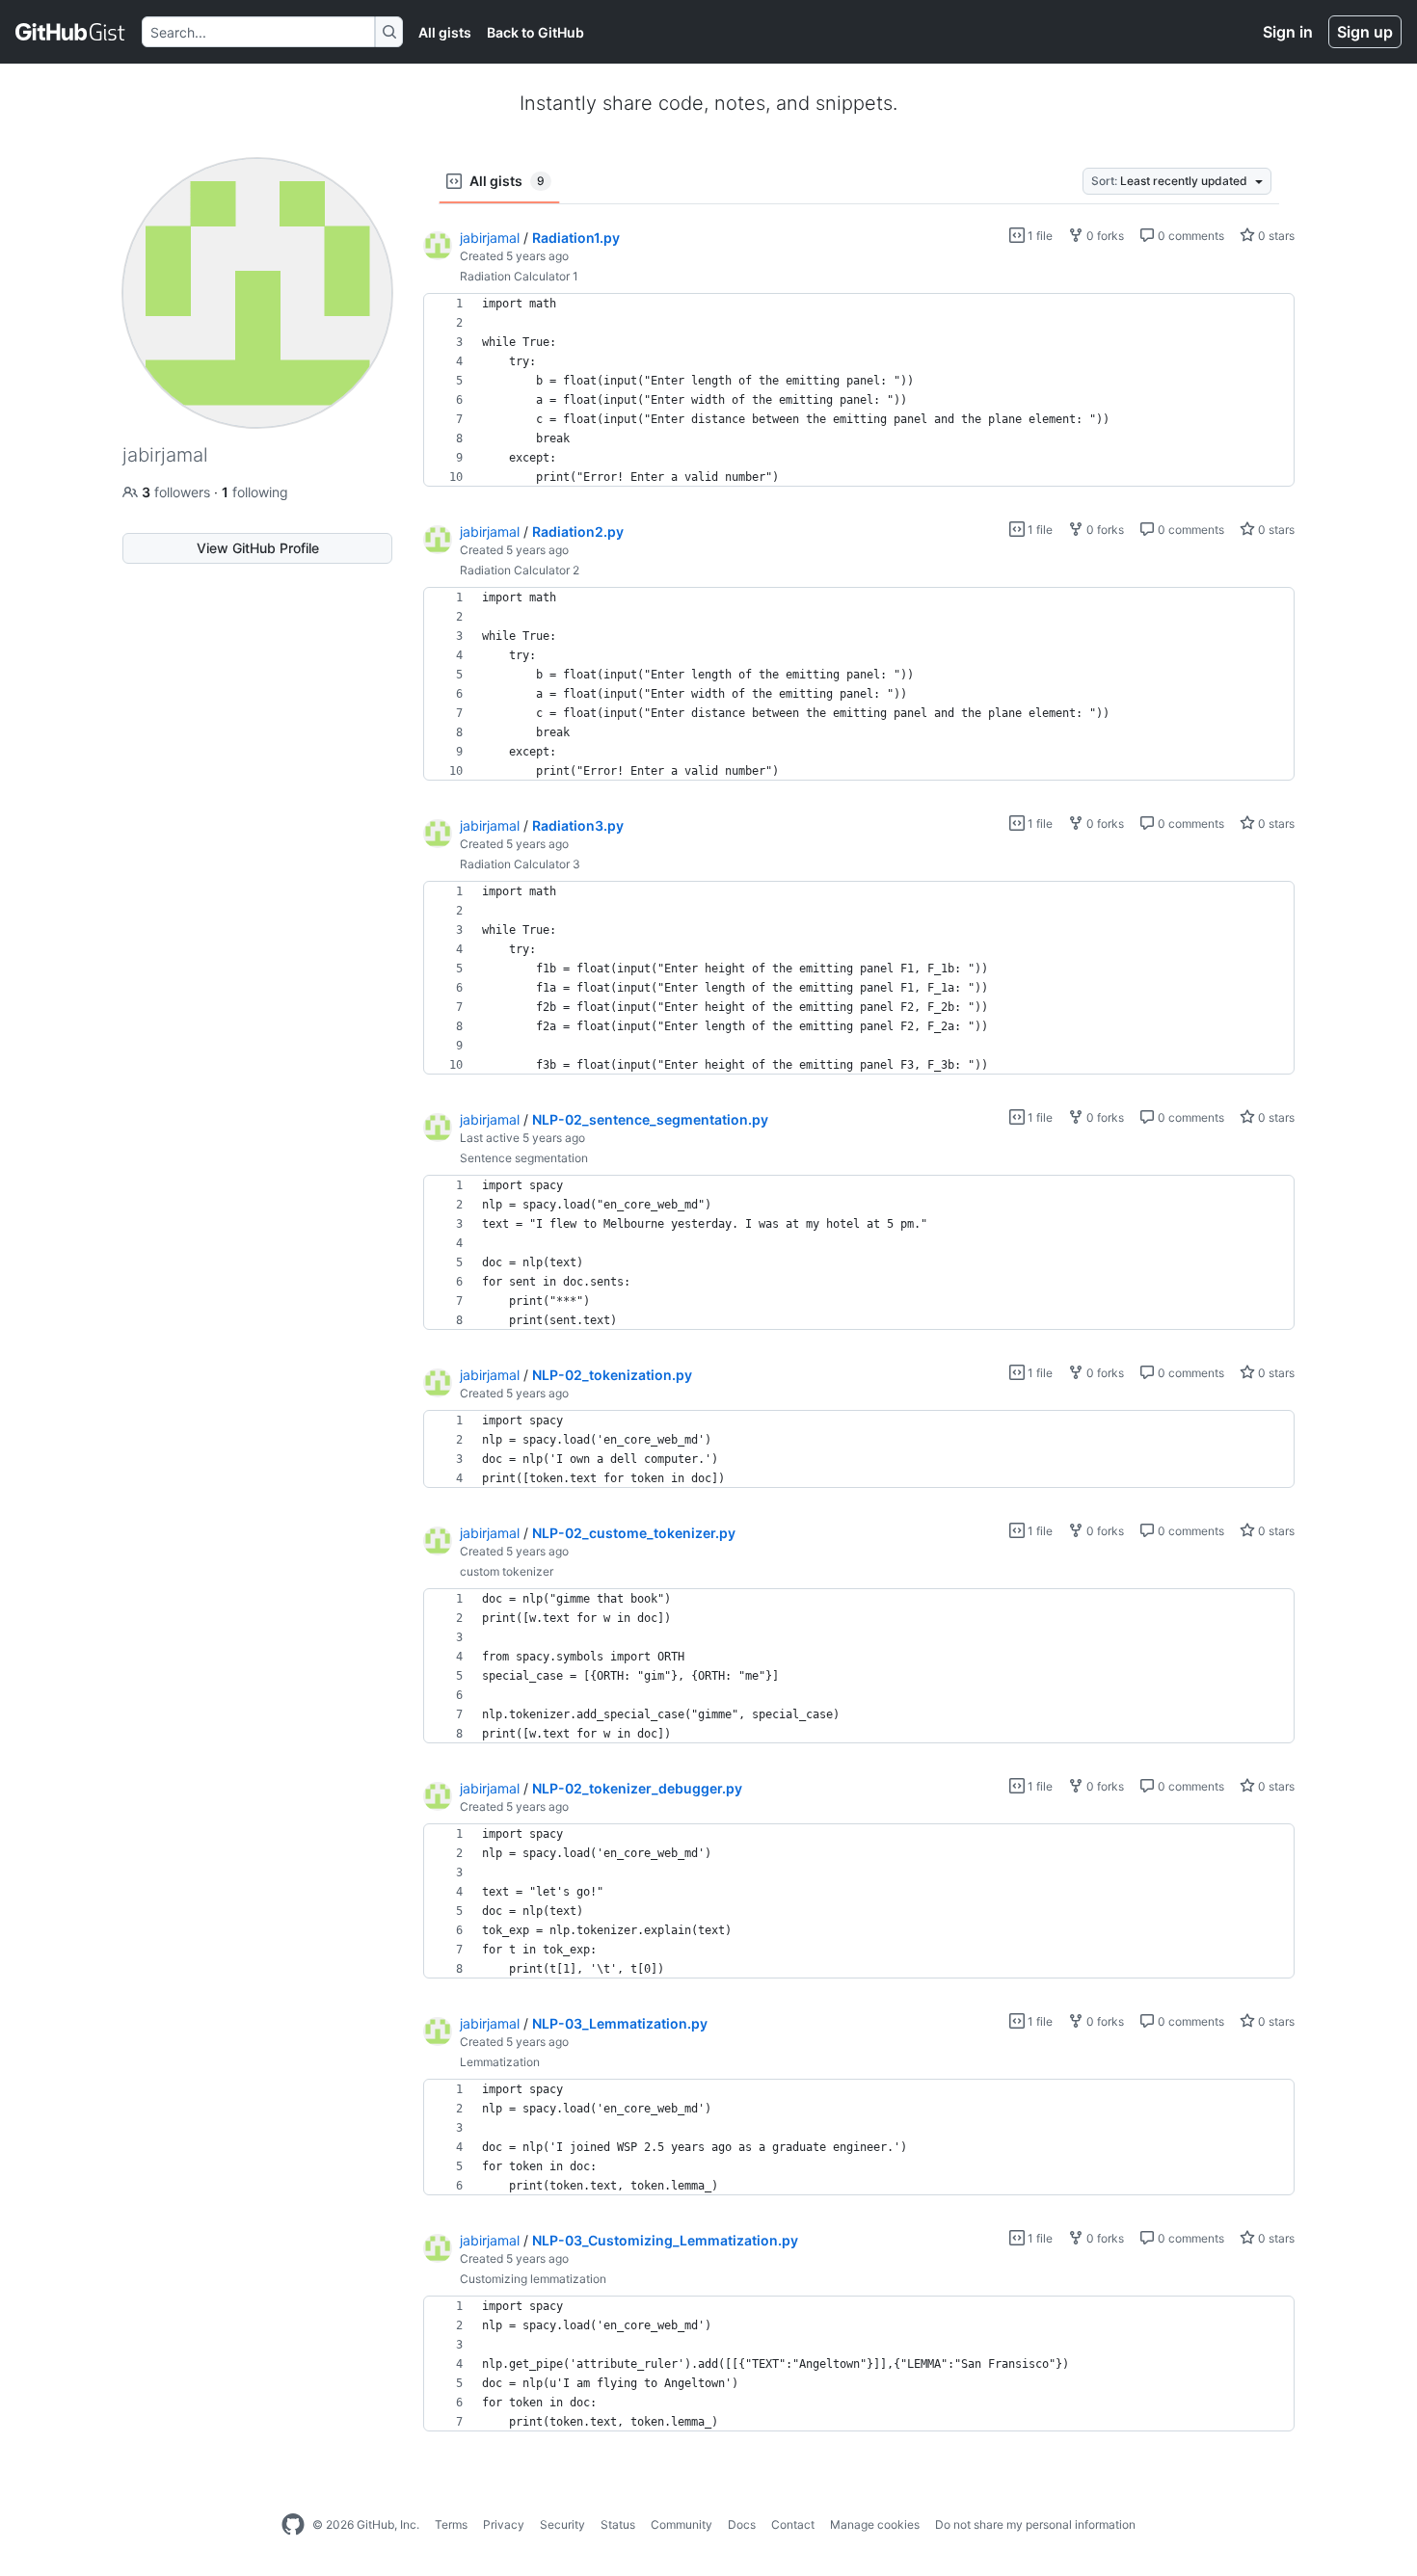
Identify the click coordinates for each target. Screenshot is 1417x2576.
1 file (1039, 236)
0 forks (1104, 236)
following (255, 492)
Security (562, 2524)
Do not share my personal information (1035, 2524)
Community (682, 2524)
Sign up (1365, 32)
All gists (445, 32)
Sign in (1288, 32)
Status (618, 2524)
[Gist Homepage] (71, 32)
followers (178, 492)
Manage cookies (875, 2524)
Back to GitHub (535, 32)
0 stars (1275, 236)
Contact (793, 2524)
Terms (451, 2524)
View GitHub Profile (258, 548)
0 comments (1190, 236)
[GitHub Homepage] (293, 2525)
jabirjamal (490, 238)
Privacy (504, 2524)
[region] (859, 390)
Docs (742, 2524)
